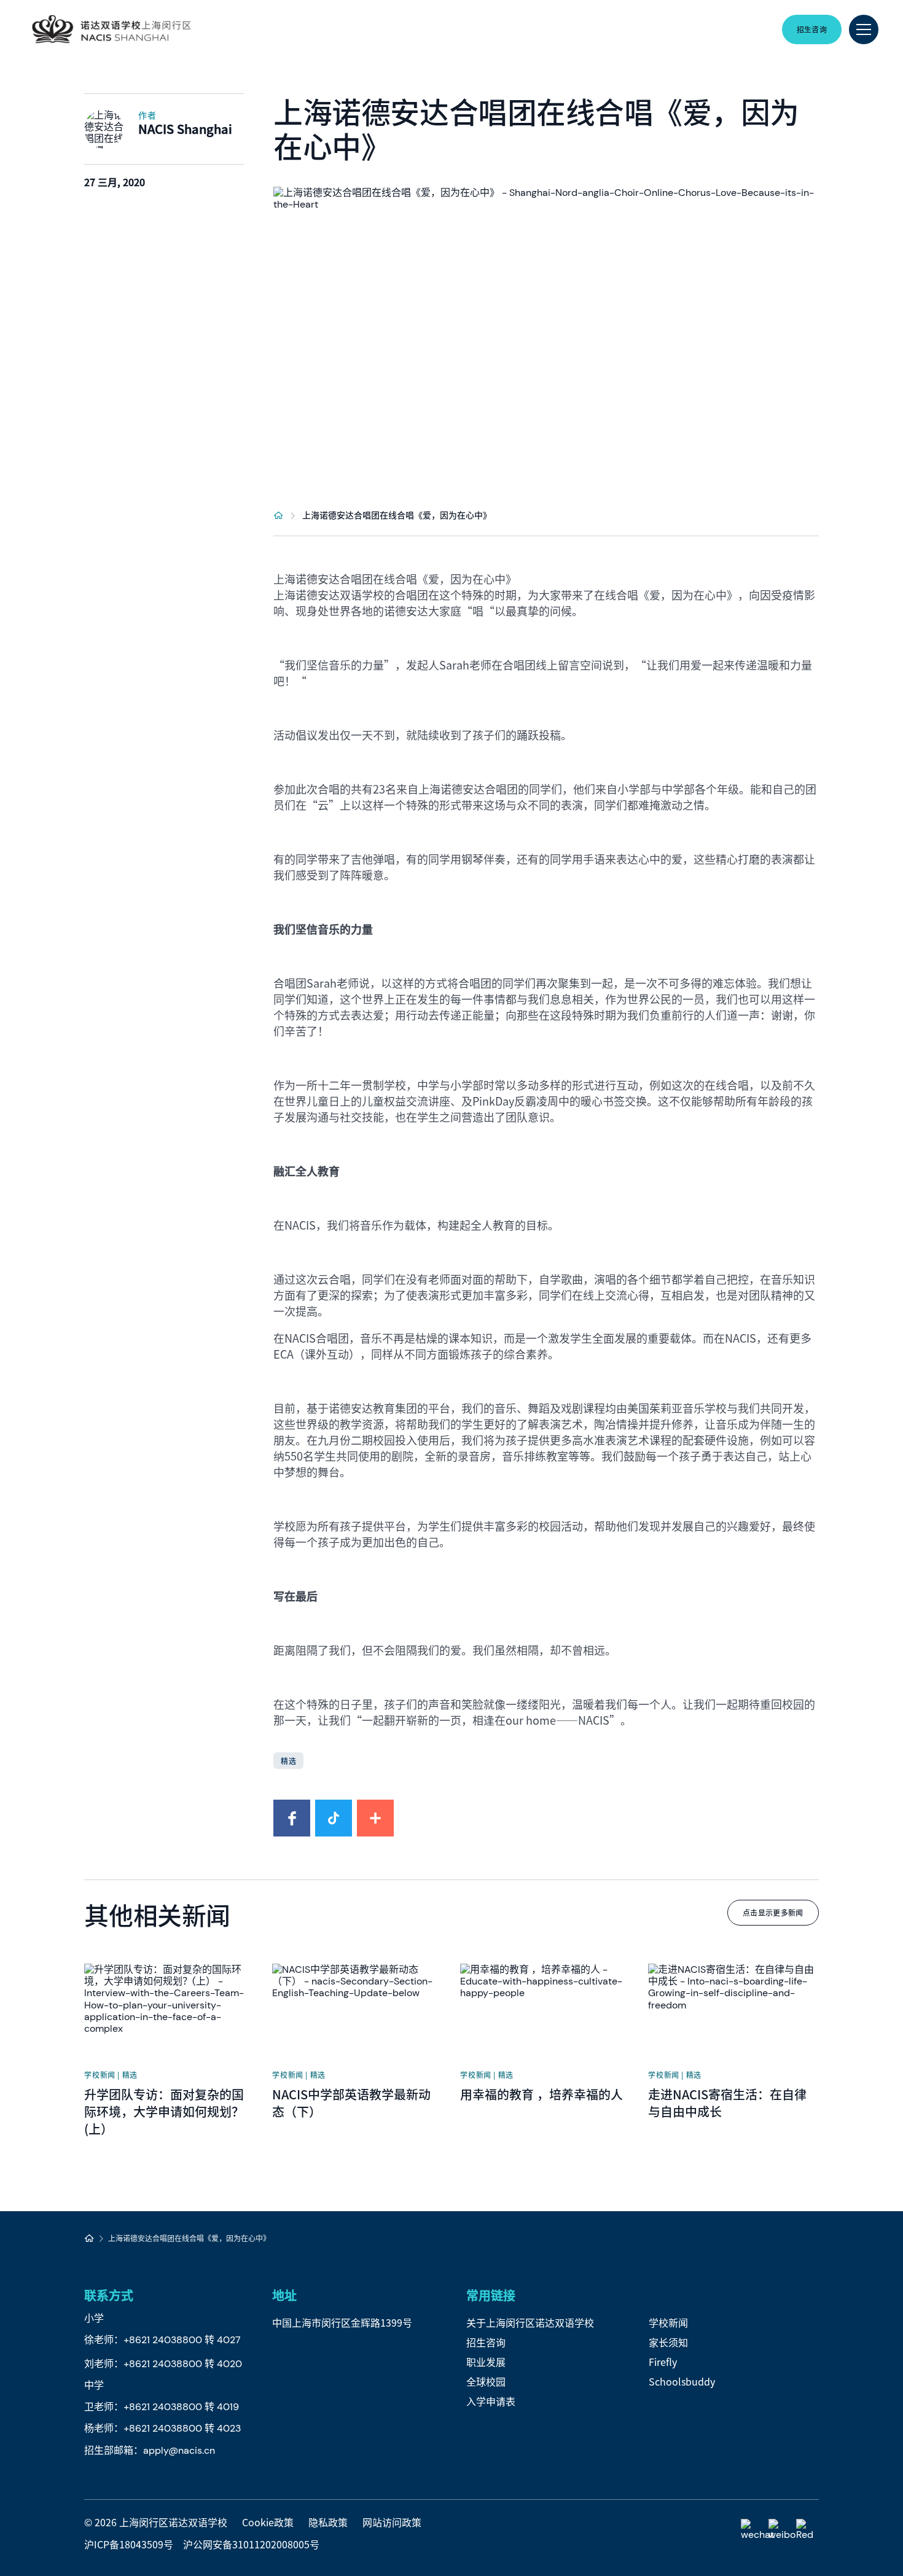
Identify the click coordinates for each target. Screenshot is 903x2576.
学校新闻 (668, 2322)
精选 (288, 1761)
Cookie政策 (268, 2522)
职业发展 (486, 2362)
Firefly (663, 2362)
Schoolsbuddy (682, 2381)
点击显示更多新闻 (773, 1912)
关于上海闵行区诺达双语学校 (530, 2322)
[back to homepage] (111, 29)
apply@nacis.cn (179, 2450)
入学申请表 (491, 2401)
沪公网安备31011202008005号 (251, 2544)
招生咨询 (486, 2342)
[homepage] (279, 515)
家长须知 (668, 2342)
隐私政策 (328, 2522)
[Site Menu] (864, 29)
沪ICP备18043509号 (129, 2544)
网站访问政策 (392, 2522)
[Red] (807, 2530)
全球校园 (486, 2381)
